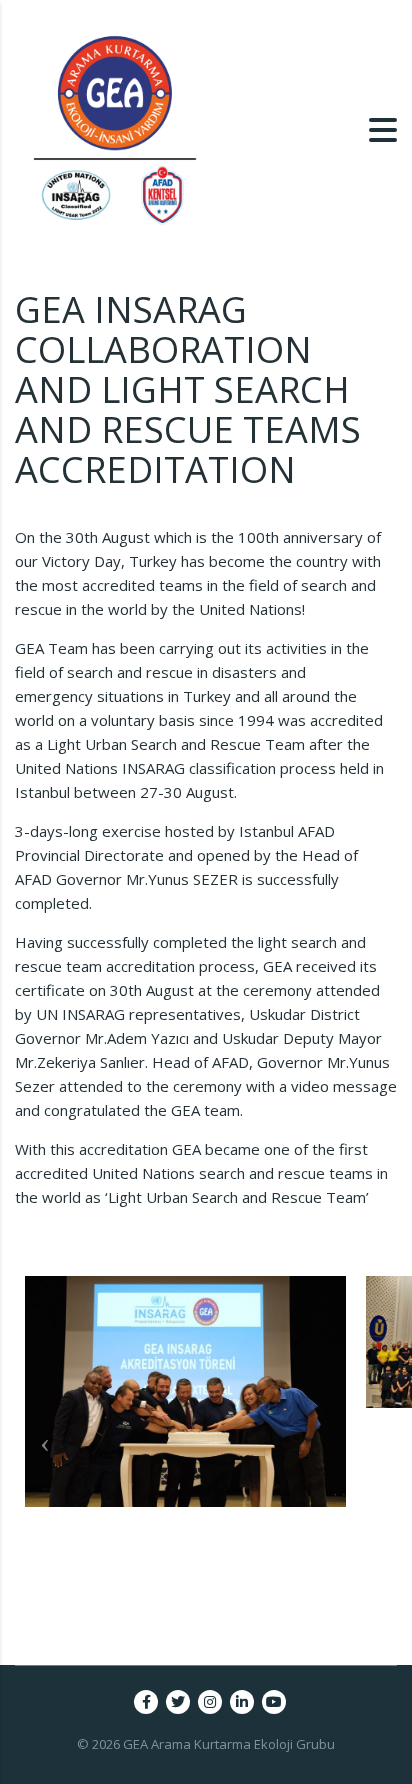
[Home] (115, 128)
